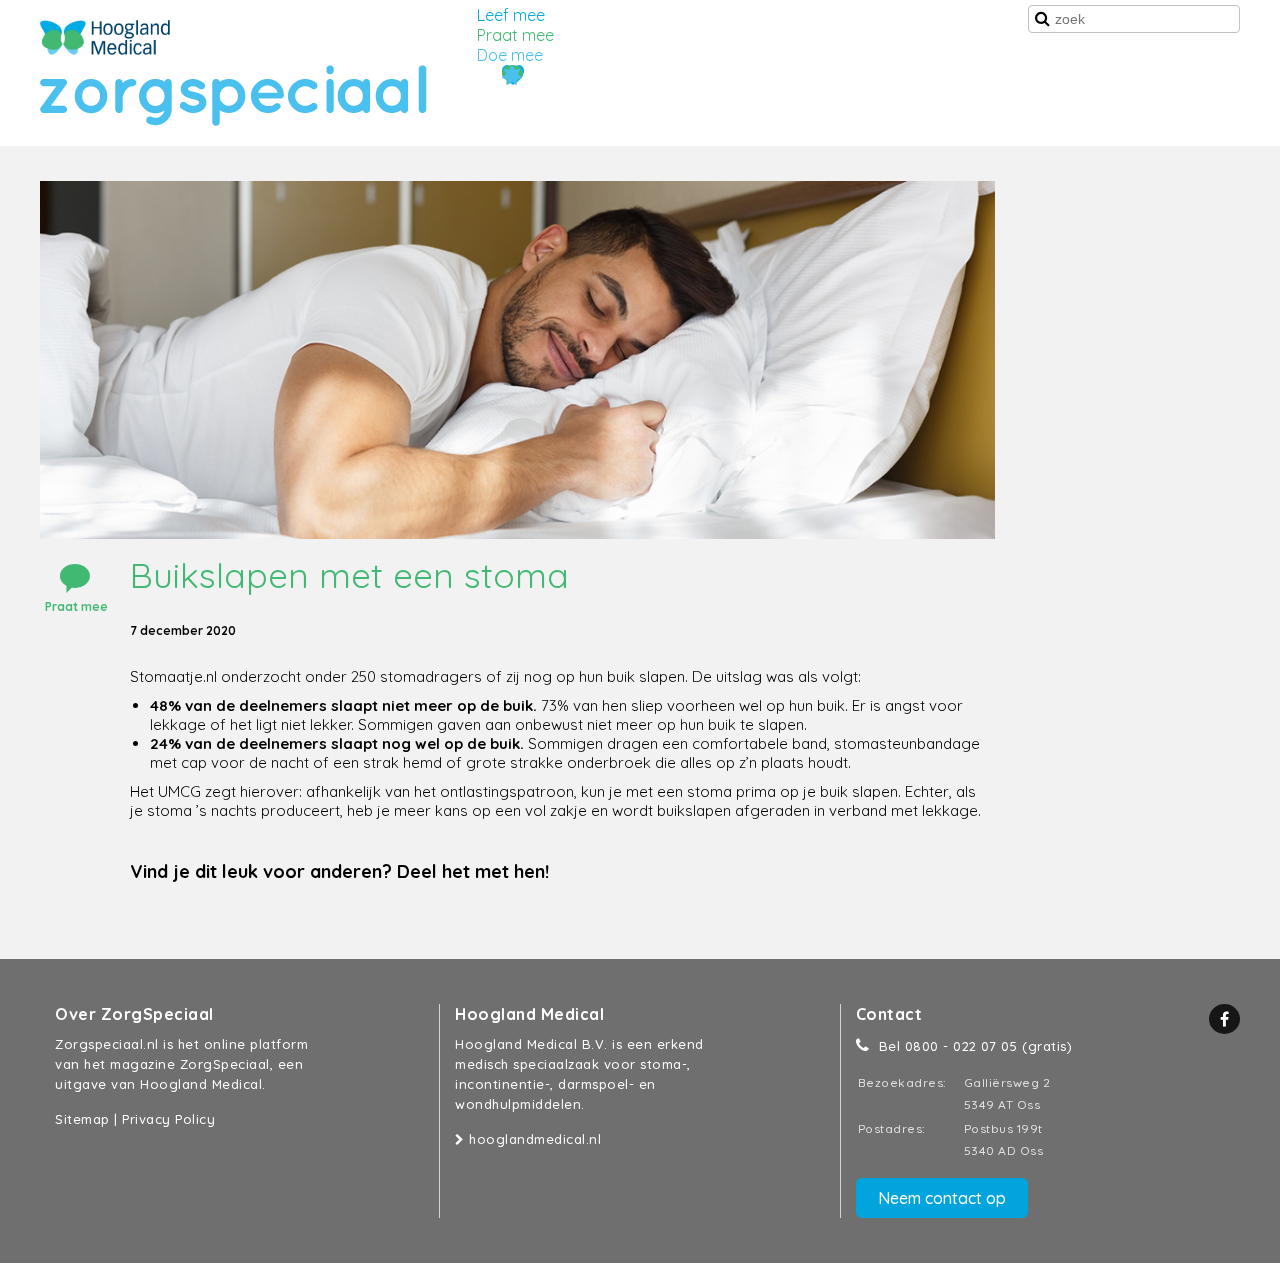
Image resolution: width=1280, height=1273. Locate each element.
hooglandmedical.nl (533, 1139)
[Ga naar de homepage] (105, 37)
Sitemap (82, 1119)
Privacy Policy (168, 1119)
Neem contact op (942, 1198)
